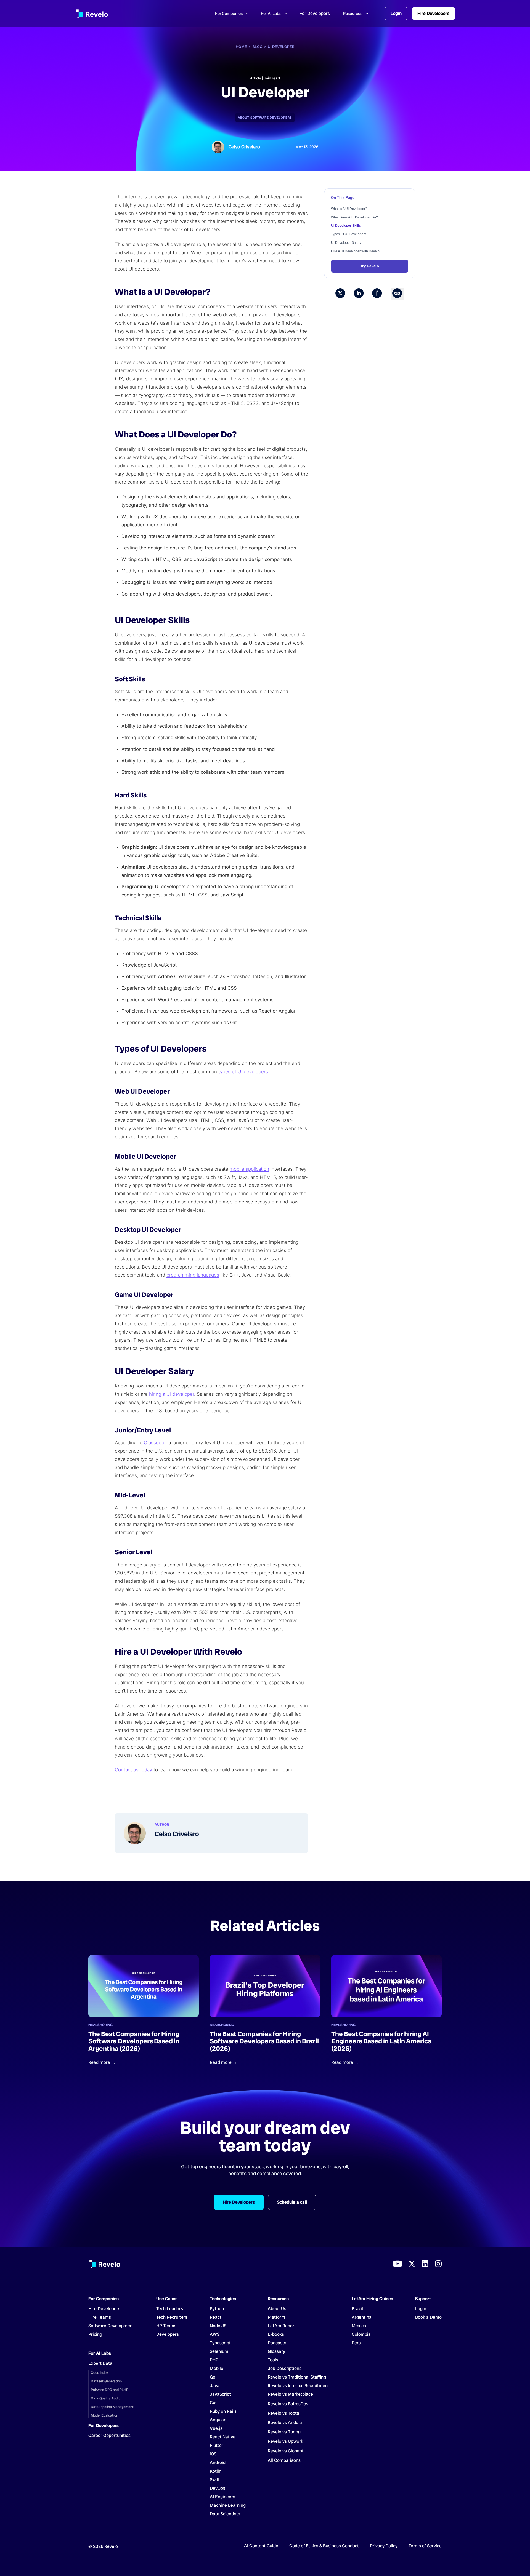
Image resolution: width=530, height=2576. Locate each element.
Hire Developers (433, 13)
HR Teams (166, 2326)
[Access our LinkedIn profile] (425, 2264)
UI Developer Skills (346, 226)
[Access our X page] (412, 2264)
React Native (223, 2437)
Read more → (102, 2062)
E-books (276, 2334)
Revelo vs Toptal (284, 2413)
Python (217, 2309)
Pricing (95, 2334)
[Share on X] (340, 294)
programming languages (193, 1275)
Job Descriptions (285, 2369)
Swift (215, 2480)
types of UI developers (243, 1072)
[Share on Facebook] (377, 294)
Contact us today (133, 1770)
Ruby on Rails (223, 2411)
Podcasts (277, 2343)
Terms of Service (425, 2546)
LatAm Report (282, 2326)
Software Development (111, 2326)
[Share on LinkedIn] (359, 294)
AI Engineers (222, 2497)
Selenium (219, 2351)
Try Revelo (370, 266)
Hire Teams (100, 2317)
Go (217, 2377)
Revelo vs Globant (286, 2451)
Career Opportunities (109, 2436)
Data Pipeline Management (112, 2407)
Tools (273, 2360)
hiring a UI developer (172, 1394)
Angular (218, 2420)
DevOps (218, 2488)
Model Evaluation (104, 2415)
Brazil (357, 2309)
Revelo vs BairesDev (288, 2404)
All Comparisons (284, 2460)
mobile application (249, 1169)
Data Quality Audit (105, 2398)
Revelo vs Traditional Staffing (297, 2377)
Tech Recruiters (172, 2317)
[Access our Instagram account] (438, 2264)
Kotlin (216, 2471)
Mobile (217, 2369)
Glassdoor (155, 1443)
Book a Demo (428, 2317)
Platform (276, 2317)
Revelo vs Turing (284, 2432)
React (216, 2317)
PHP (214, 2360)
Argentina (362, 2317)
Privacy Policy (384, 2546)
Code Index (100, 2373)
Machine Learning (228, 2505)
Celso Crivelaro (244, 147)
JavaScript (220, 2394)
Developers (168, 2334)
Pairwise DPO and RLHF (109, 2390)
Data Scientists (225, 2514)
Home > (244, 47)
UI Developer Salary (346, 243)
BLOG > (260, 47)
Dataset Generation (106, 2381)
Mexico (359, 2326)
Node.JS (218, 2326)
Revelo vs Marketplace (290, 2394)
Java (215, 2386)
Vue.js (216, 2428)
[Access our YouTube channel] (397, 2264)
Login (396, 13)
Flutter (217, 2446)
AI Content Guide (261, 2546)
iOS (213, 2454)
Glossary (276, 2351)
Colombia (361, 2334)
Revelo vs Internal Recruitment (299, 2386)
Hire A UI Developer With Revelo (355, 251)
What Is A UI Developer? (349, 209)
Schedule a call (292, 2202)
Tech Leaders (170, 2309)
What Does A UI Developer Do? (354, 217)
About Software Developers (265, 118)
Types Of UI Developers (349, 234)
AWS (215, 2334)
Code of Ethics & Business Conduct (324, 2546)
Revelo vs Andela (285, 2423)
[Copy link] (397, 294)
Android (218, 2463)
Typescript (220, 2343)
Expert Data (100, 2363)
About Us (277, 2309)
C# (213, 2403)
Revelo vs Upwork (285, 2441)
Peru (356, 2343)
